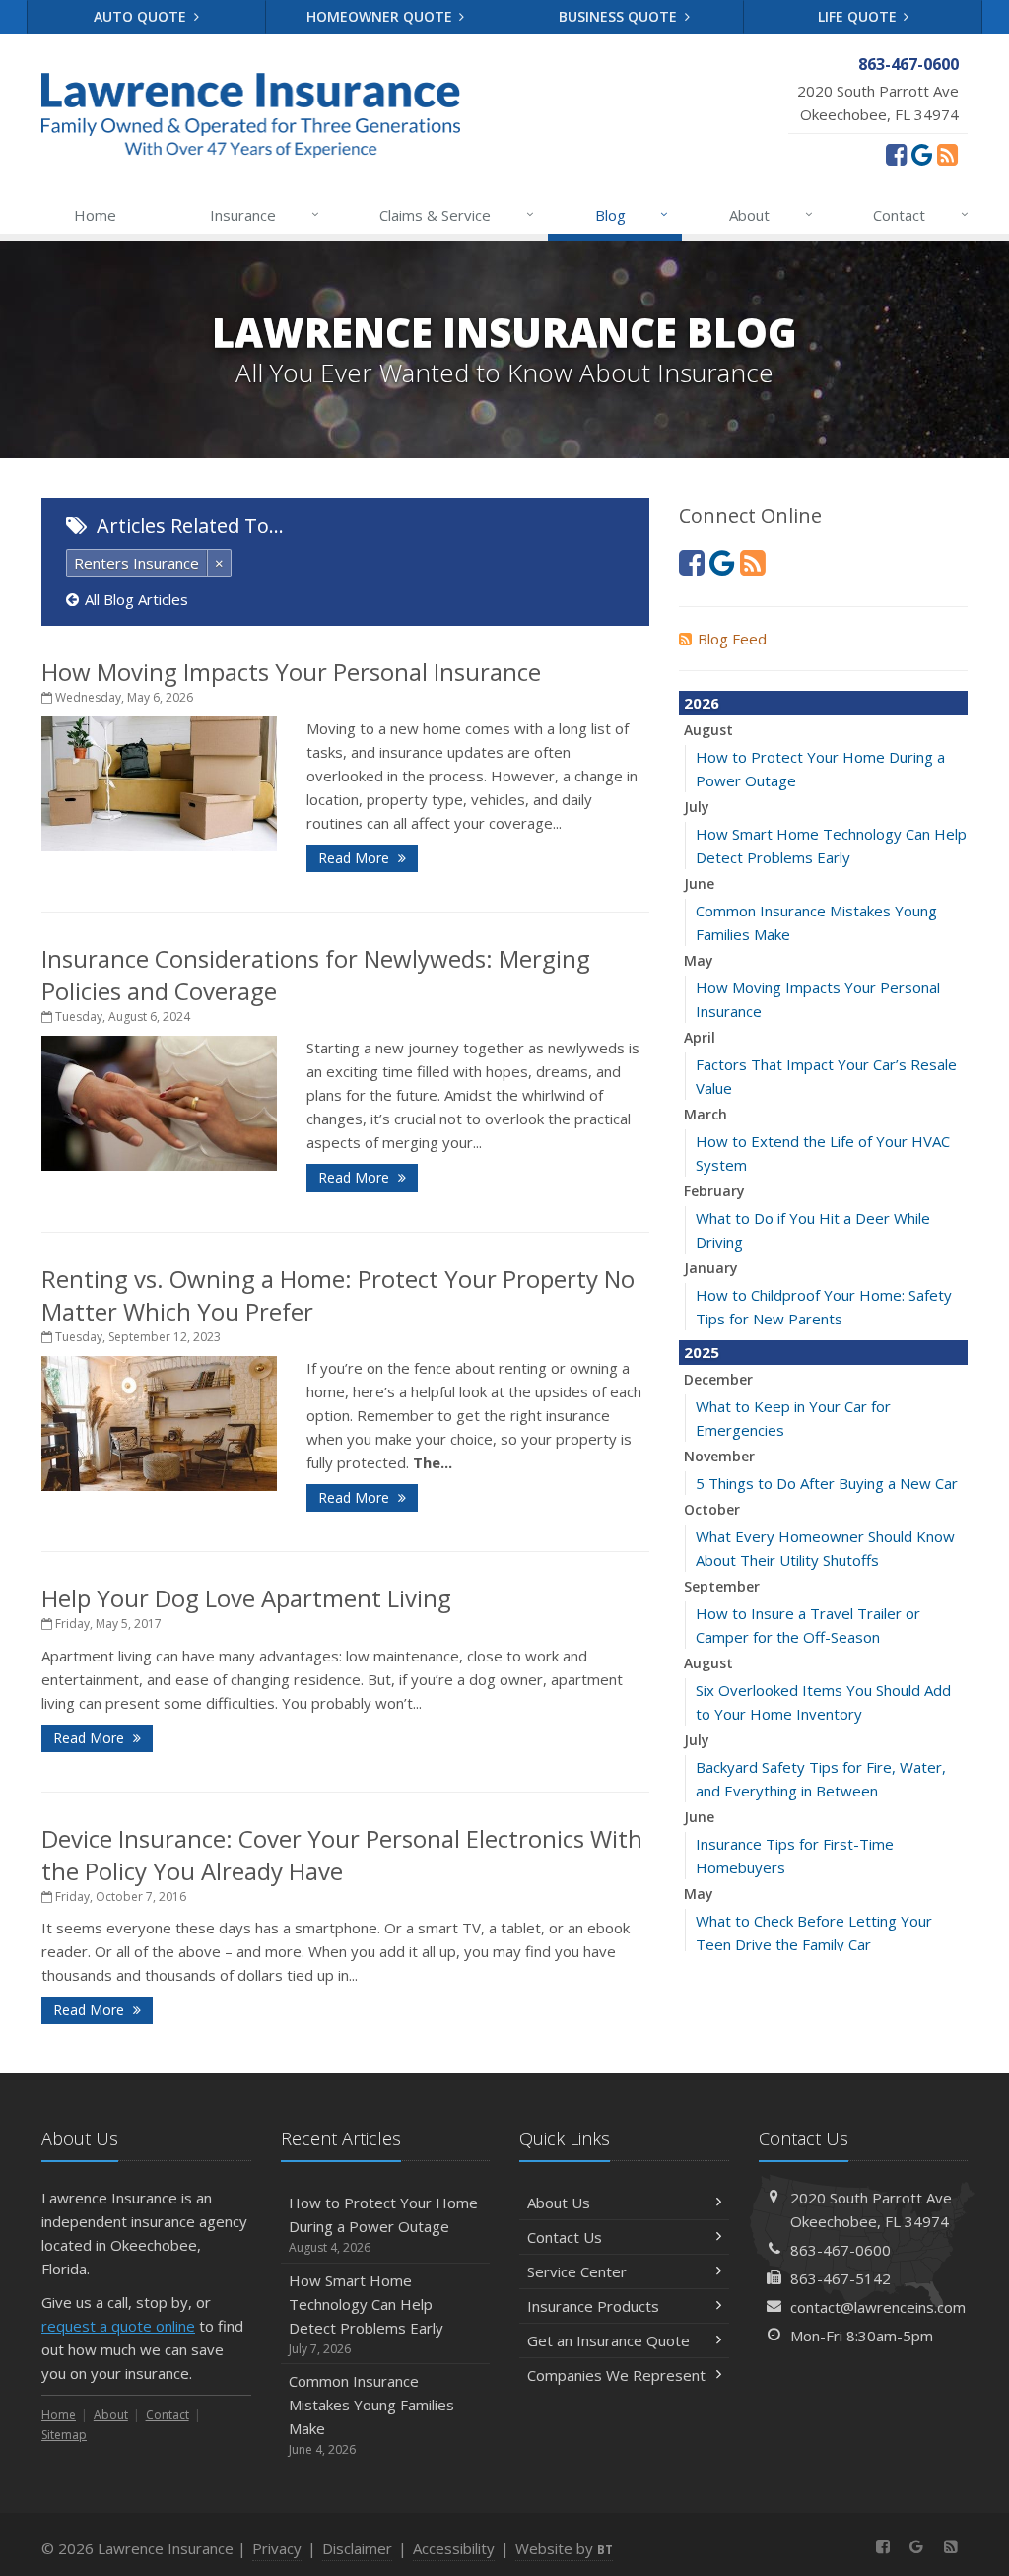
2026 (702, 703)
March (706, 1114)
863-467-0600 (841, 2250)
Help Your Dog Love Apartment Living (246, 1598)
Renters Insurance (136, 563)
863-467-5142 (841, 2278)
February (714, 1191)
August (708, 730)
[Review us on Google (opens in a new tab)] (922, 154)
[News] (947, 154)
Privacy (277, 2548)
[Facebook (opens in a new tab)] (896, 154)
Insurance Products (593, 2306)
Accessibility (454, 2548)
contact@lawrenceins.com (878, 2307)
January (711, 1268)
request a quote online (118, 2326)
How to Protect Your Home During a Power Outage (383, 2224)
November (719, 1456)
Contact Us (565, 2237)
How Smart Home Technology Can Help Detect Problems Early (366, 2314)
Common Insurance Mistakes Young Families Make (371, 2414)
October (712, 1509)
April (700, 1037)
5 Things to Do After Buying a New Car (827, 1483)
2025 (702, 1352)
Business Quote (620, 16)
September (722, 1586)
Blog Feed (732, 639)
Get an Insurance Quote (608, 2340)
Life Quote (859, 16)
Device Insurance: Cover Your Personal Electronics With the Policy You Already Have (342, 1855)
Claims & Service (457, 214)
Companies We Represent (616, 2375)
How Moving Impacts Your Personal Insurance (291, 672)
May (699, 960)
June (699, 883)
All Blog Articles (136, 599)
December (718, 1379)
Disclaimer (357, 2548)
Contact (921, 214)
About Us (559, 2203)
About (771, 214)
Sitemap (64, 2435)
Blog (632, 214)
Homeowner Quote (381, 16)
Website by (564, 2548)
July (697, 807)
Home (95, 215)
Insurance (265, 214)
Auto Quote (142, 16)
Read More (356, 858)
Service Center (577, 2271)
